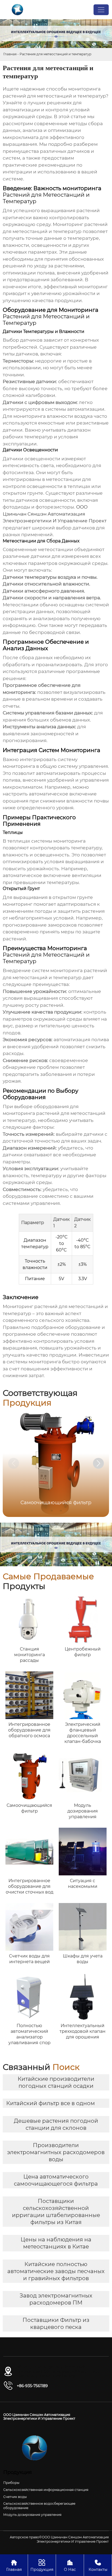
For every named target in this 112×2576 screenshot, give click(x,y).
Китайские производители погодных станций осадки (56, 2082)
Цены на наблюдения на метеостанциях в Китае (56, 2243)
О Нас (70, 2565)
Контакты (98, 2565)
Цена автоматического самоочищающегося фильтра (56, 2180)
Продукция (42, 2565)
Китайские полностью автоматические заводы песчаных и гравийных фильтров (56, 2271)
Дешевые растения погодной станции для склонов (56, 2124)
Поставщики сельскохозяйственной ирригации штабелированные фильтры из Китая (56, 2212)
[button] (98, 1463)
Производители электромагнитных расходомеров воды (56, 2152)
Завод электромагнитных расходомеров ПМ (56, 2299)
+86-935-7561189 (32, 2386)
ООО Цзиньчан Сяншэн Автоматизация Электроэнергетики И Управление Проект (55, 514)
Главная (10, 54)
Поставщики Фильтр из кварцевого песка (56, 2323)
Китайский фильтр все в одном (51, 2103)
